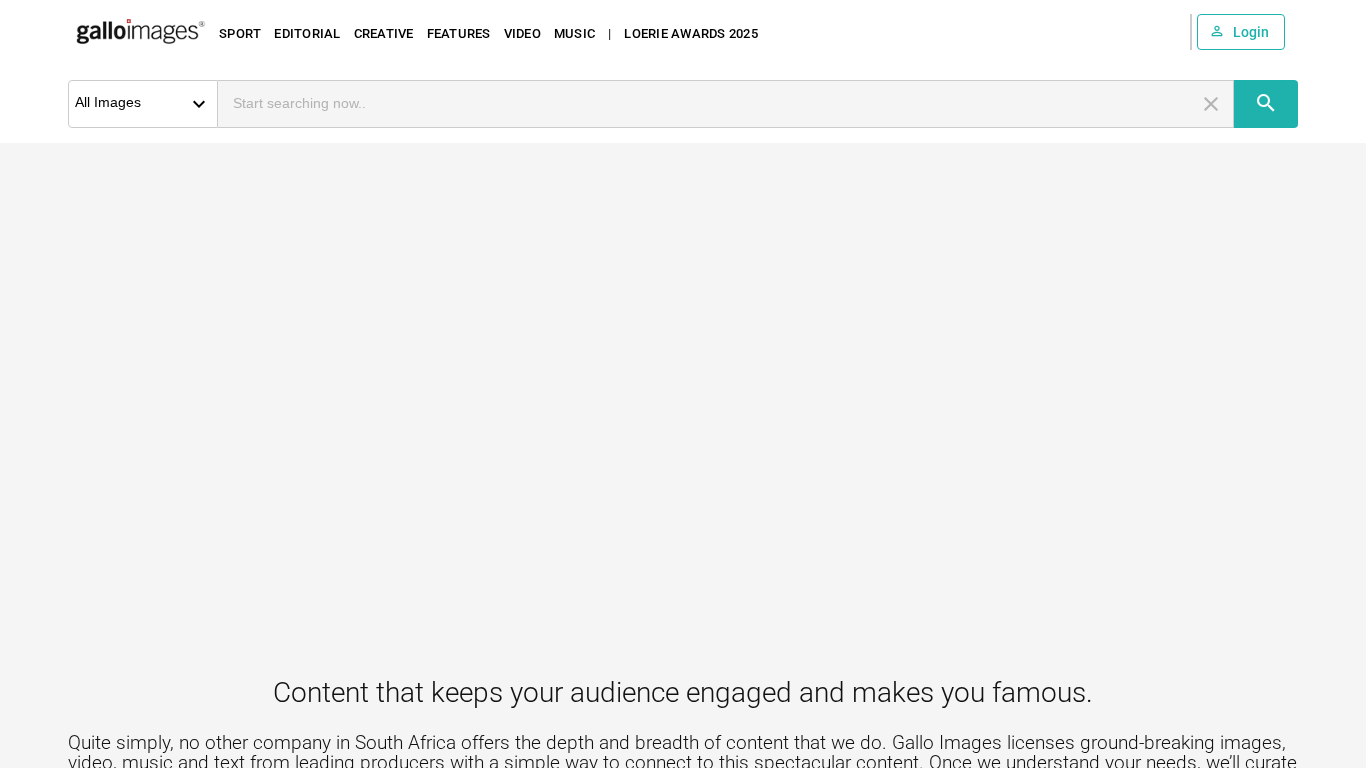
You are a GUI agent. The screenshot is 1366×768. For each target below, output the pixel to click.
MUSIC (574, 33)
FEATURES (459, 33)
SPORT (240, 33)
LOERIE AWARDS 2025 (691, 33)
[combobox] (708, 104)
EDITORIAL (307, 33)
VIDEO (522, 33)
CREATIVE (384, 33)
